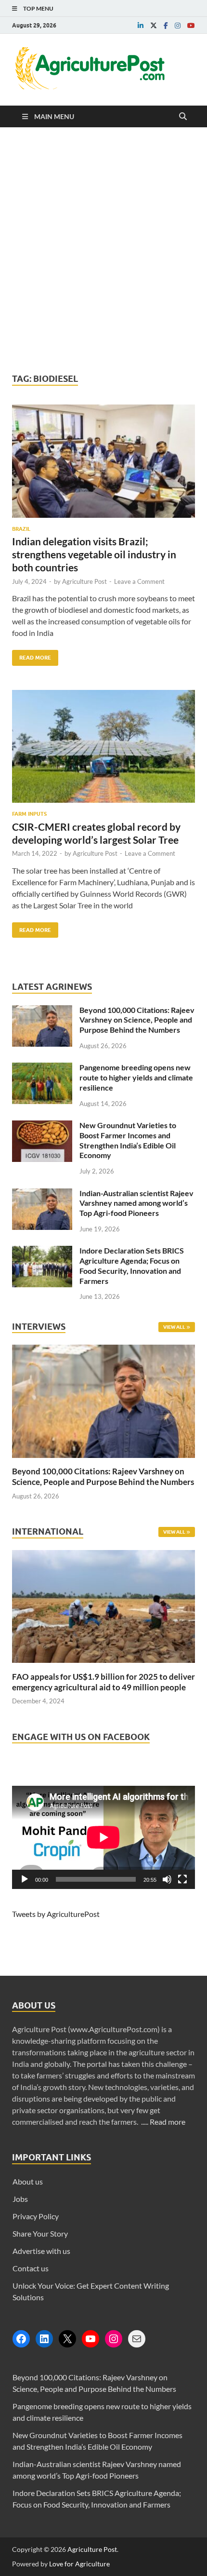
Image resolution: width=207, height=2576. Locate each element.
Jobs (20, 2199)
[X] (67, 2339)
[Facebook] (21, 2339)
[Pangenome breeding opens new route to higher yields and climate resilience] (42, 1068)
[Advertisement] (103, 250)
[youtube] (191, 26)
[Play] (25, 1879)
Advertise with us (41, 2251)
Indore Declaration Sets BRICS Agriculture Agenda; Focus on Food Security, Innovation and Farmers (132, 1265)
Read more (168, 2122)
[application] (103, 1837)
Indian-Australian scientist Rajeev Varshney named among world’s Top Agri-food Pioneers (136, 1203)
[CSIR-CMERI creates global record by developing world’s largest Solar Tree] (103, 750)
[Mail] (137, 2339)
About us (28, 2181)
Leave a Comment (139, 581)
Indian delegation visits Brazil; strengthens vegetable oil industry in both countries (94, 554)
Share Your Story (40, 2233)
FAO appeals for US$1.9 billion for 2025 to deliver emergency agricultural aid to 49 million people (103, 1682)
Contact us (31, 2268)
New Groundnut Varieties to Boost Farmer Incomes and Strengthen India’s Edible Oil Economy (128, 1140)
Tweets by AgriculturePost (56, 1914)
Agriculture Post (84, 581)
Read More (32, 655)
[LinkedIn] (44, 2339)
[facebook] (166, 26)
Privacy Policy (36, 2216)
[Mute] (167, 1879)
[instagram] (178, 26)
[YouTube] (91, 2339)
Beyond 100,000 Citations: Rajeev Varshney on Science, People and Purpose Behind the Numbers (137, 1020)
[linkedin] (141, 26)
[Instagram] (114, 2339)
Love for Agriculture (79, 2564)
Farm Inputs (29, 814)
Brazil (21, 529)
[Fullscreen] (182, 1879)
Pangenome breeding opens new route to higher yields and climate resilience (136, 1077)
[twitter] (154, 26)
